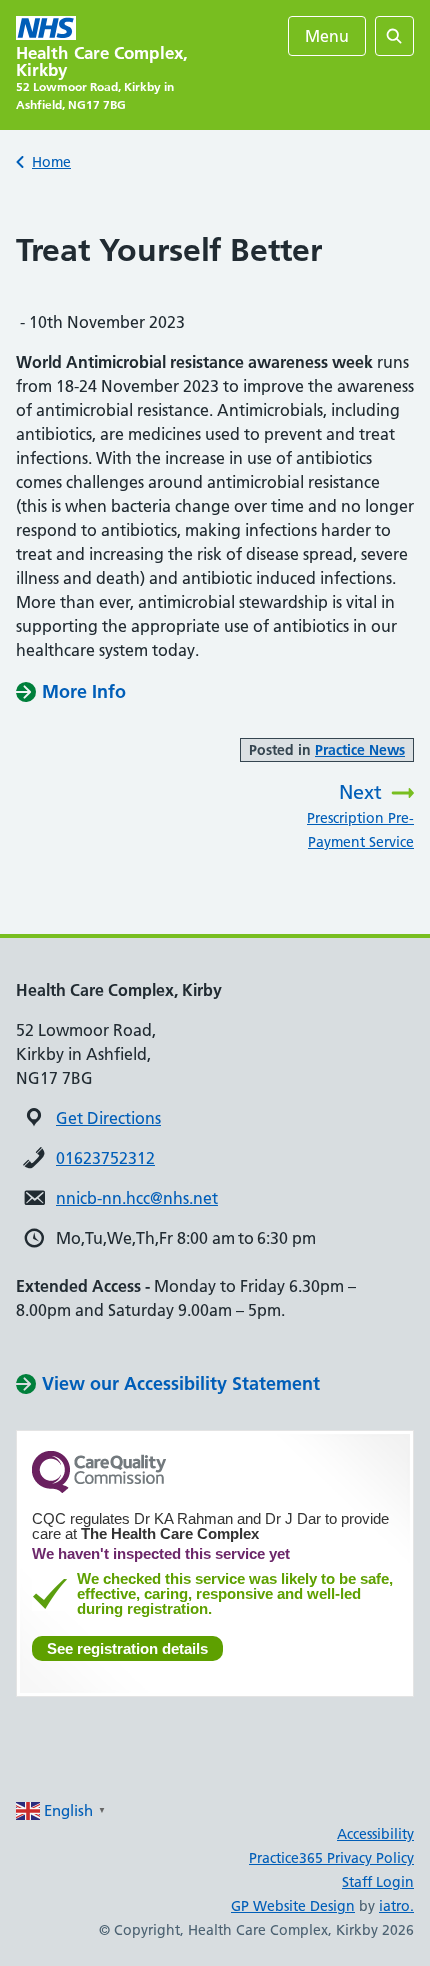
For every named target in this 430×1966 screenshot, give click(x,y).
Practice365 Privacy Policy (331, 1858)
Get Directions (108, 1118)
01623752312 (105, 1158)
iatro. (396, 1906)
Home (51, 162)
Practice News (360, 750)
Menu (327, 36)
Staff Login (378, 1882)
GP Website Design (293, 1906)
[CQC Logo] (99, 1488)
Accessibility (375, 1834)
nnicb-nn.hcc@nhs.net (137, 1198)
